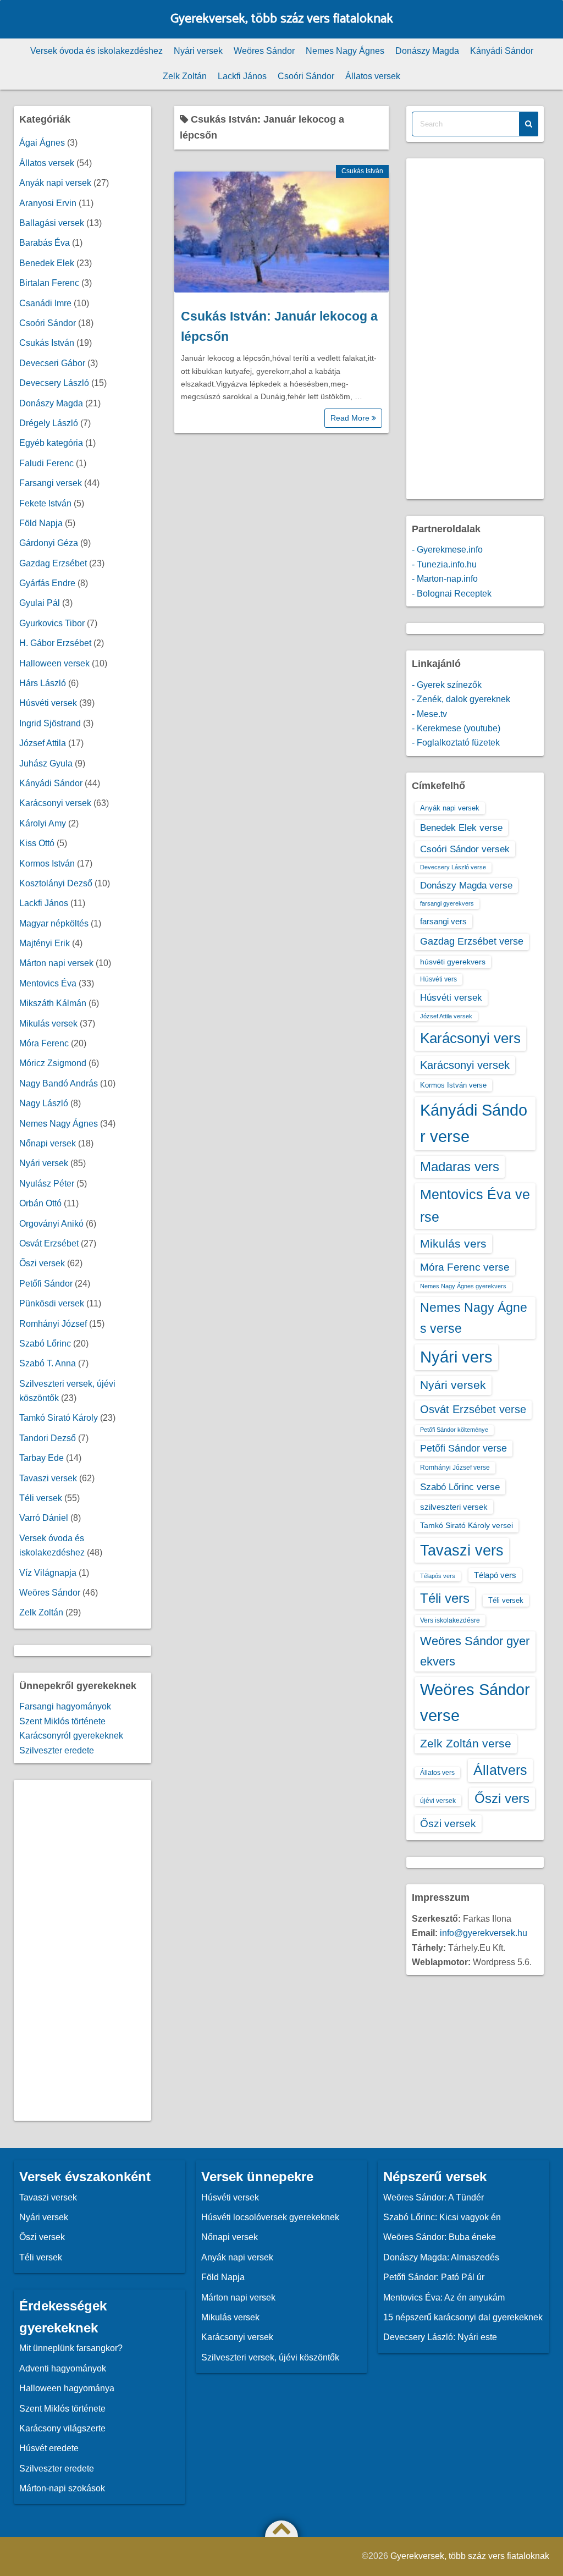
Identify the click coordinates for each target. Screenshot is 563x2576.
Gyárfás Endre (47, 583)
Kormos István (47, 864)
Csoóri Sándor (306, 76)
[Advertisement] (82, 1950)
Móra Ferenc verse (465, 1267)
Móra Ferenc (44, 1043)
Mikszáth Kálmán (53, 1003)
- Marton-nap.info (445, 579)
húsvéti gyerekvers (453, 962)
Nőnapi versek (48, 1143)
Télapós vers (438, 1576)
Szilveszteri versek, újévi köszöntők (270, 2357)
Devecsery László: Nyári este (440, 2337)
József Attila (43, 743)
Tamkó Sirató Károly (59, 1418)
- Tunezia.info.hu (444, 564)
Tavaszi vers (462, 1550)
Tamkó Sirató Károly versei (467, 1525)
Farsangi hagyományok (65, 1706)
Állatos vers (437, 1773)
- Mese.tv (429, 714)
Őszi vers (502, 1798)
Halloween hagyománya (67, 2388)
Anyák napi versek (55, 183)
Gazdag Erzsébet (53, 563)
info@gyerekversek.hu (484, 1933)
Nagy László (44, 1103)
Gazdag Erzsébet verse (472, 941)
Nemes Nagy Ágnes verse (474, 1318)
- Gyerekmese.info (447, 550)
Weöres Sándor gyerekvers (475, 1651)
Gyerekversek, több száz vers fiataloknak (282, 19)
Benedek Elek (47, 263)
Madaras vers (460, 1166)
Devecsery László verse (453, 867)
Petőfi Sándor (46, 1284)
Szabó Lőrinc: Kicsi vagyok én (442, 2217)
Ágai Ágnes (42, 143)
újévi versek (438, 1801)
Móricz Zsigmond (53, 1063)
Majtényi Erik (45, 943)
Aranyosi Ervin (48, 203)
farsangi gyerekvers (447, 903)
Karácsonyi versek (55, 803)
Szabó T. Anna (48, 1363)
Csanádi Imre (45, 303)
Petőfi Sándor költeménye (454, 1430)
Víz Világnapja (48, 1573)
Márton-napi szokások (62, 2488)
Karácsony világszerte (62, 2428)
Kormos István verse (453, 1085)
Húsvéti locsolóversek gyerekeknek (270, 2217)
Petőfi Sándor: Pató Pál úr (434, 2277)
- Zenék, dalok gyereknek (461, 699)
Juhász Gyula (46, 763)
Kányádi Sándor (502, 51)
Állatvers (500, 1770)
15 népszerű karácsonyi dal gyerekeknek (463, 2317)
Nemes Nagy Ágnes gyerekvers (463, 1286)
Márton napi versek (56, 963)
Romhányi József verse (455, 1468)
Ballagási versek (52, 223)
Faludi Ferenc (46, 463)
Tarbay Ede (42, 1458)
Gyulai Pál (40, 603)
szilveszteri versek (454, 1507)
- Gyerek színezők (447, 685)
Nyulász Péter (47, 1184)
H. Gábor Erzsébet (55, 643)
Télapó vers (495, 1575)
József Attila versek (446, 1016)
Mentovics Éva (48, 983)
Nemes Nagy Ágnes (345, 51)
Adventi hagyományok (63, 2368)
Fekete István (45, 503)
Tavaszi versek (48, 1478)
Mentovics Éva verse (475, 1206)
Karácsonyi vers (470, 1038)
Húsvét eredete (49, 2448)
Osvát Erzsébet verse (473, 1409)
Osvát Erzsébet (49, 1243)
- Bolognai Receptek (452, 594)
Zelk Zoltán (185, 76)
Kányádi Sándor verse (474, 1123)
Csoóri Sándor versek (465, 849)
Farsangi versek (51, 483)
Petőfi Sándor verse (463, 1448)
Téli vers (445, 1598)
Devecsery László (54, 383)
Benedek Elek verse (461, 828)
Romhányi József (53, 1324)
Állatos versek (373, 76)
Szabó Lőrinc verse (460, 1487)
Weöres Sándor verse (475, 1703)
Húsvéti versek (48, 703)
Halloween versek (54, 663)
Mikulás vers (453, 1243)
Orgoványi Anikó (51, 1224)
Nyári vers (456, 1357)
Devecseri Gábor (52, 363)
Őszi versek (42, 1263)
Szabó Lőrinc (45, 1344)
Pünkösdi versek (52, 1303)
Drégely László (49, 423)
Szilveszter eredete (57, 1750)
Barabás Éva (45, 243)
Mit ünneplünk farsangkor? (71, 2348)
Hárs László (43, 683)
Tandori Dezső (48, 1438)
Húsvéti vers (438, 979)
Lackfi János (242, 76)
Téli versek (41, 1498)
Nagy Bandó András (59, 1083)
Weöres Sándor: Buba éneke (440, 2237)
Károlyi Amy (43, 823)
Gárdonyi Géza (49, 543)
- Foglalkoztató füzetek (456, 743)
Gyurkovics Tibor (52, 623)
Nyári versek (198, 51)
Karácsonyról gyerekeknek (71, 1736)
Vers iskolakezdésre (450, 1620)
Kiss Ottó (37, 843)
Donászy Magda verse (466, 885)
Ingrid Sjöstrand (50, 723)
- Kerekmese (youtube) (456, 728)
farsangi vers (443, 921)
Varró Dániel (44, 1518)
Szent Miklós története (62, 1721)
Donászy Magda (427, 51)
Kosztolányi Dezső (56, 883)
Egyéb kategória (51, 443)
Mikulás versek (48, 1024)
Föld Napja (41, 523)
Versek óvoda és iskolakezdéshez (96, 51)
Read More (351, 418)
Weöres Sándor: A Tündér (434, 2197)
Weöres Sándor (264, 51)
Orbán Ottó (40, 1203)
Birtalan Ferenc (49, 283)
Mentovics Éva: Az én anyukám (444, 2298)
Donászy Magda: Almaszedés (441, 2257)
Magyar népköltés (54, 923)
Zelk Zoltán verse (466, 1743)
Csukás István (362, 171)
